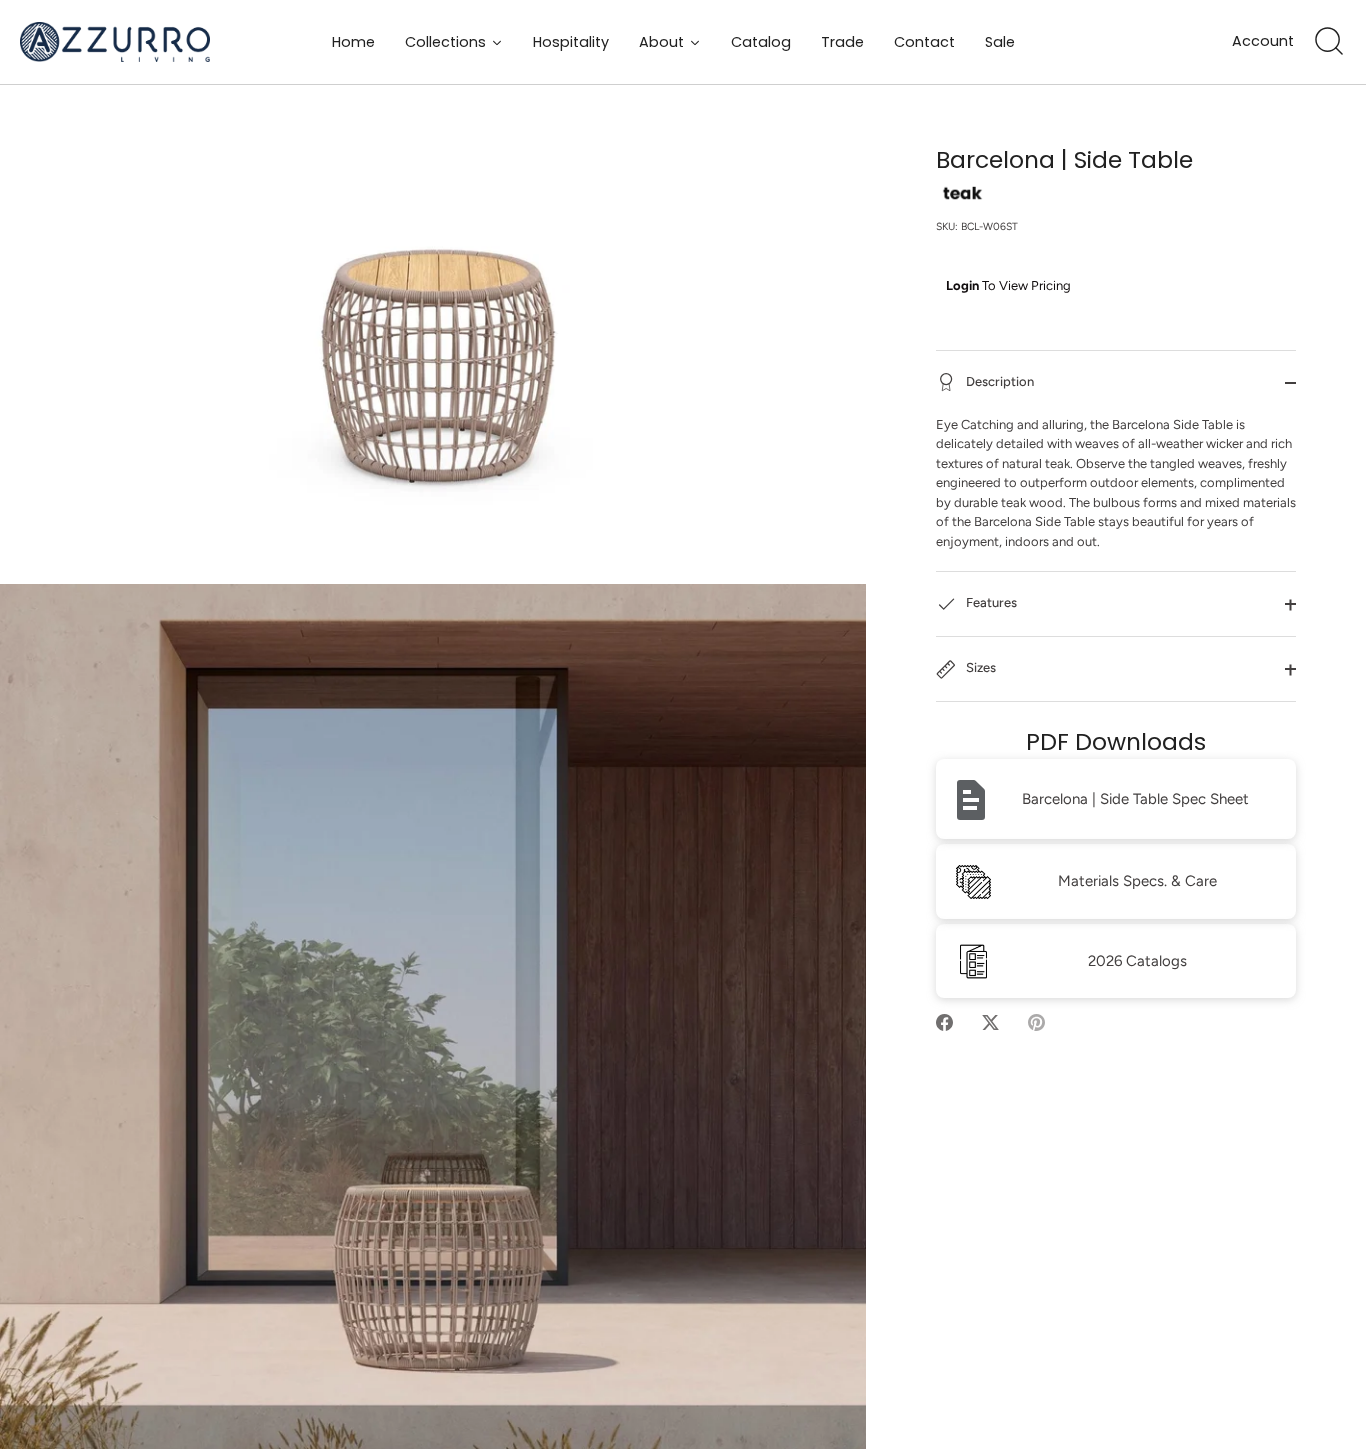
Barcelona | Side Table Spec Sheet (1135, 800)
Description (998, 381)
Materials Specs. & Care (1137, 882)
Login (962, 285)
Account (1263, 41)
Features (990, 603)
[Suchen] (1329, 42)
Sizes (979, 668)
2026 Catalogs (1137, 962)
